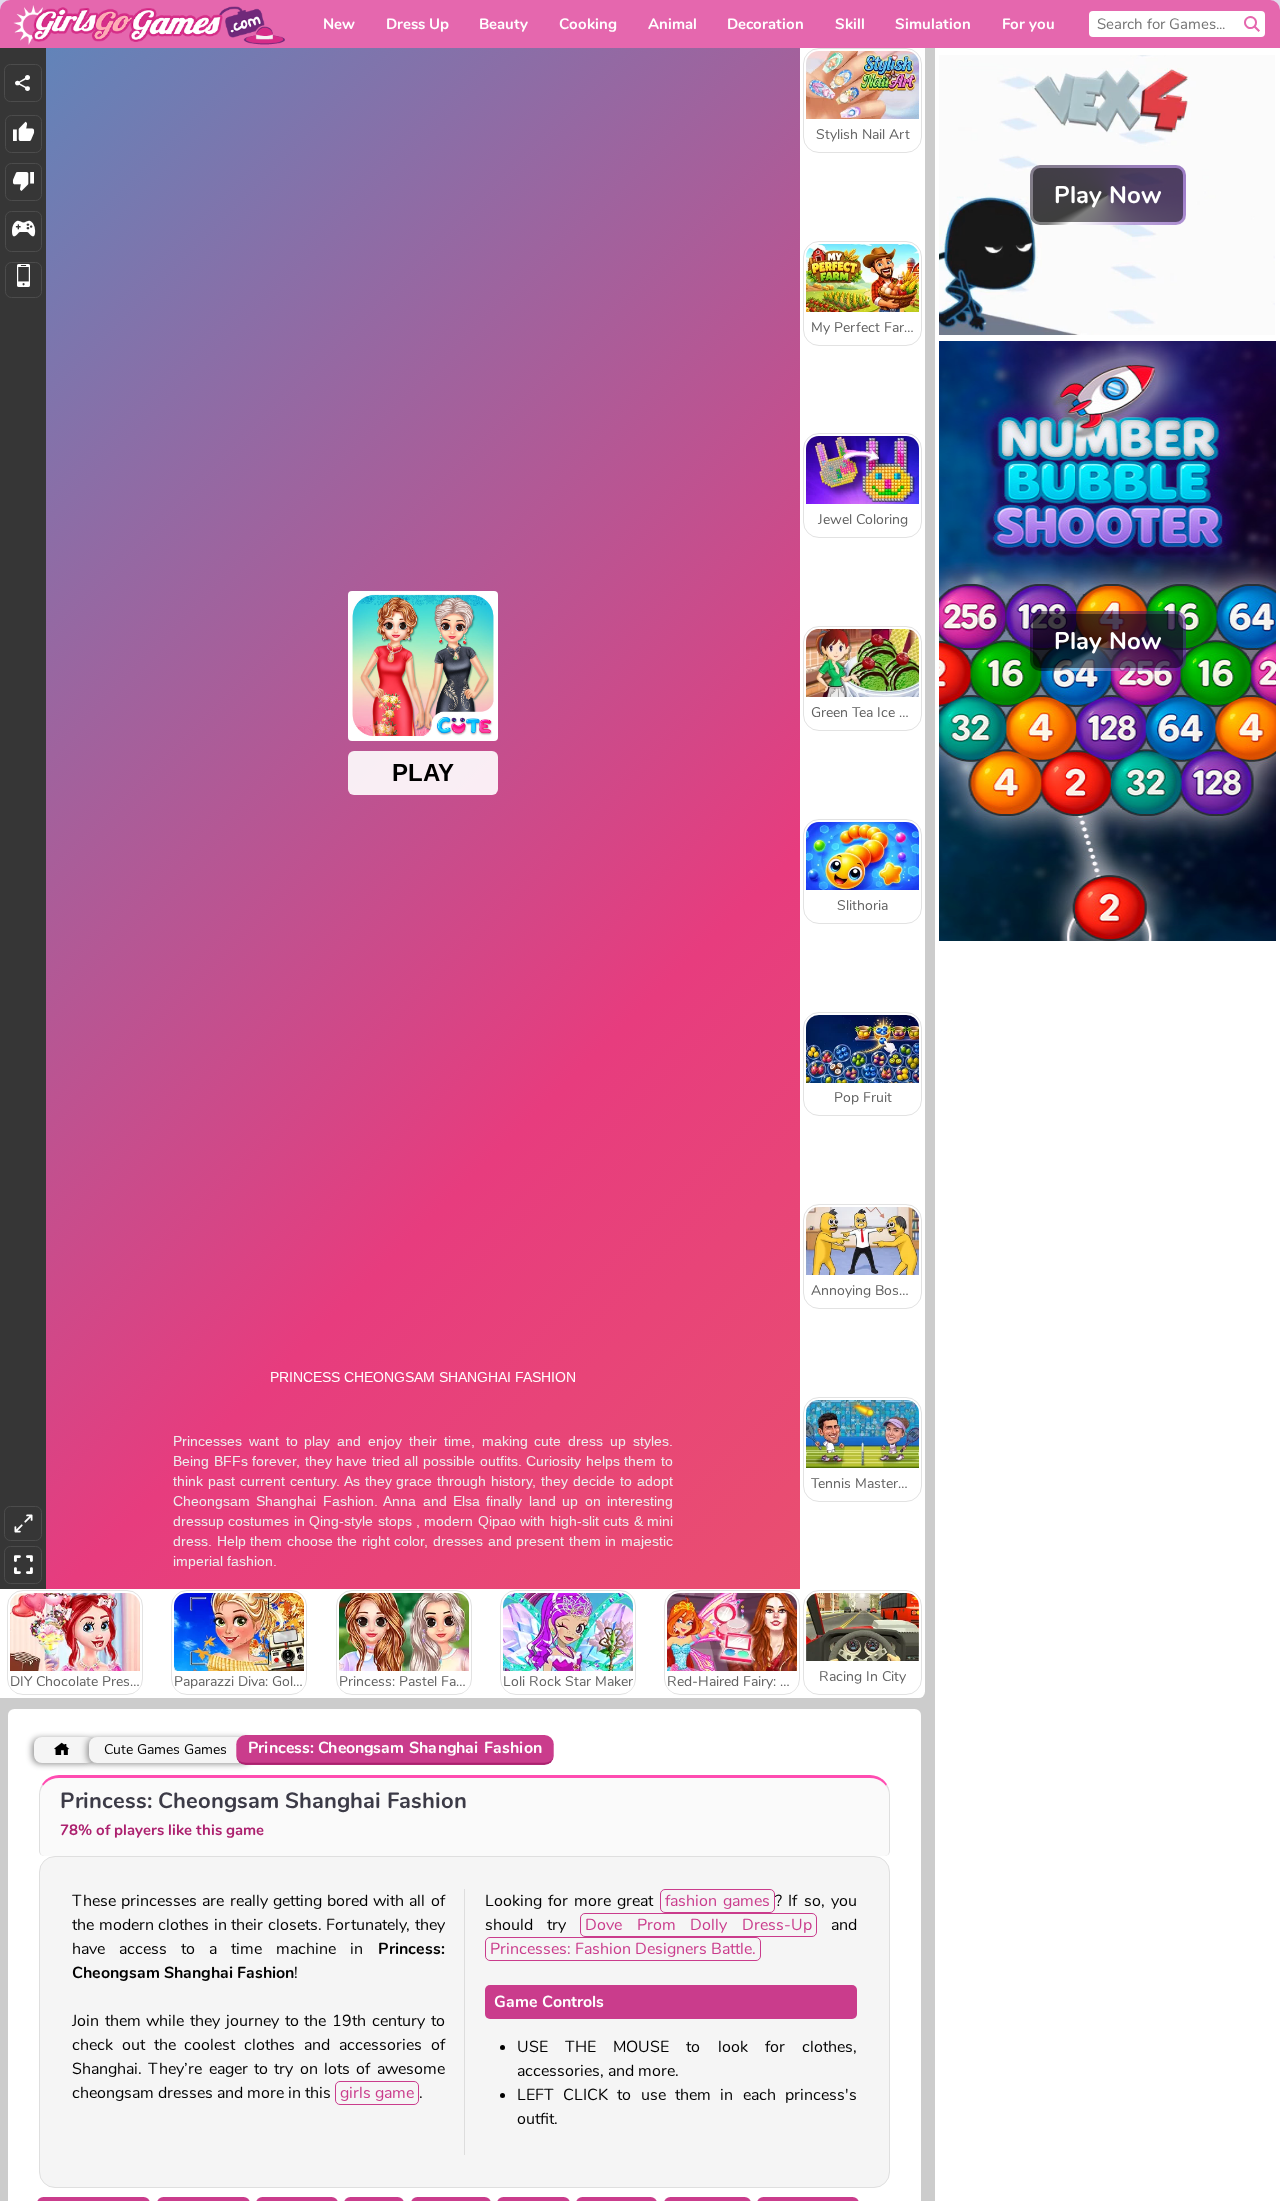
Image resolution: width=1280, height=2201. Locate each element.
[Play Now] (1107, 330)
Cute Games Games (165, 1749)
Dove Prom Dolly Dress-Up (698, 1925)
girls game (377, 2093)
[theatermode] (23, 1523)
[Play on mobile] (23, 280)
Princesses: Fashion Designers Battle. (623, 1949)
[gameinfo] (23, 231)
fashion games (717, 1901)
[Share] (23, 83)
